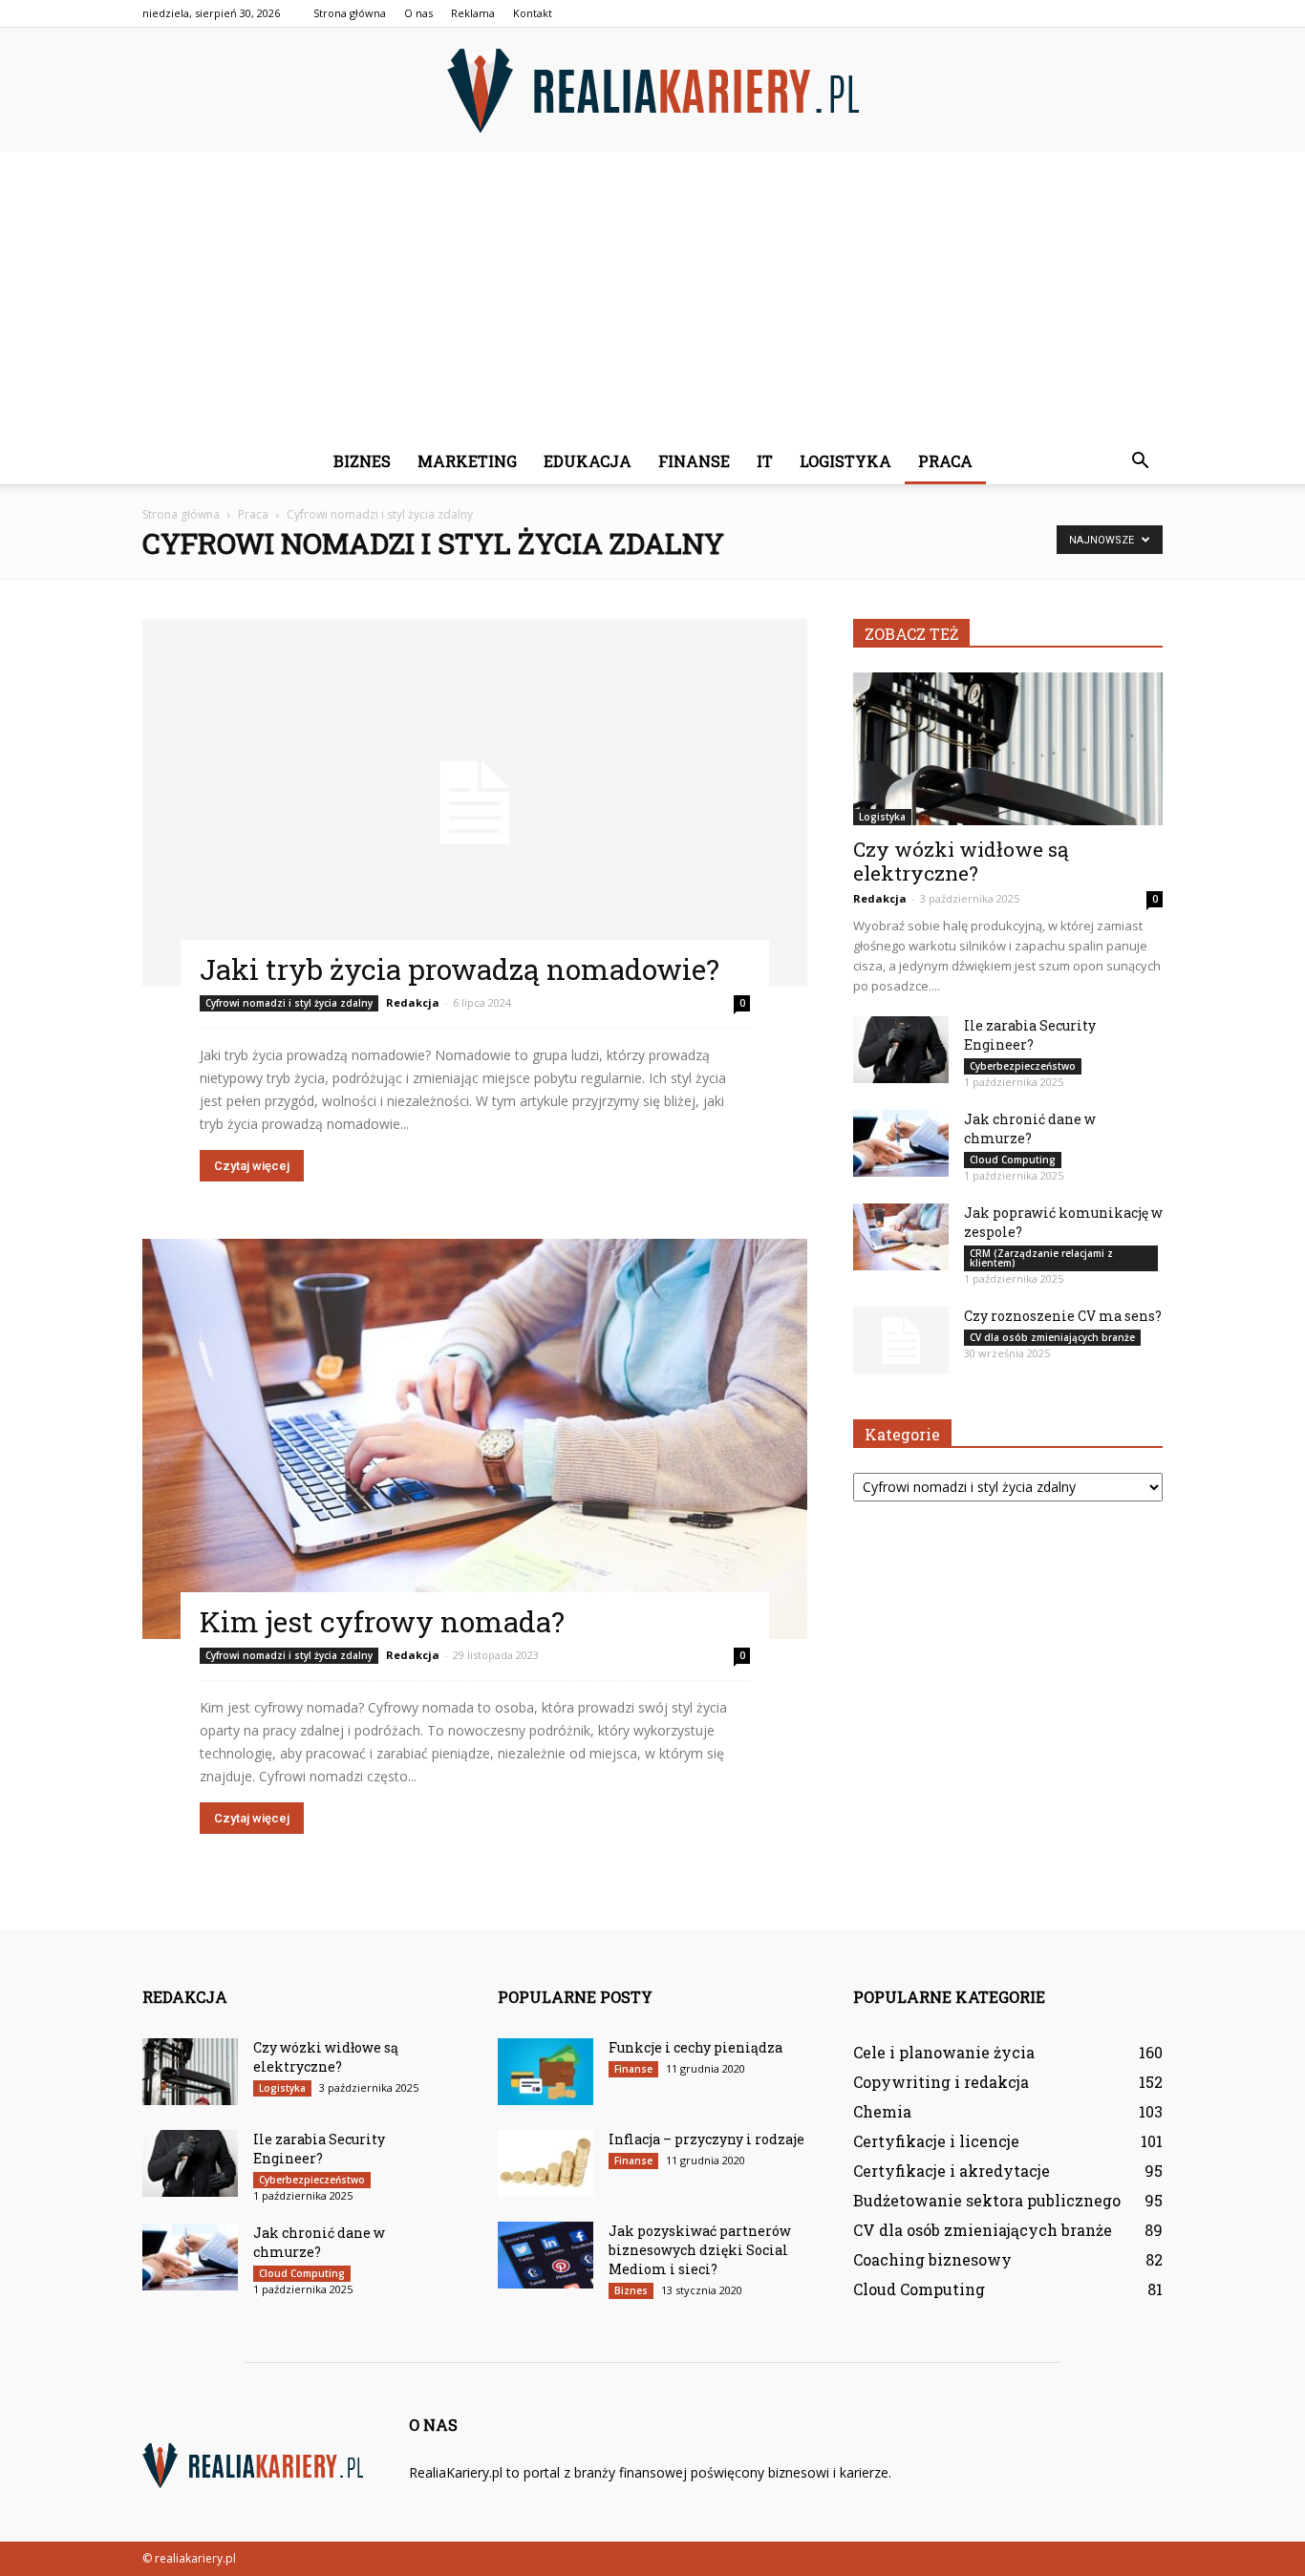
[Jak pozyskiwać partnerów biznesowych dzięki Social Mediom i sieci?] (546, 2255)
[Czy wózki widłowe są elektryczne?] (1008, 749)
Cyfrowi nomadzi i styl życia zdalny (289, 1003)
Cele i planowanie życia (944, 2052)
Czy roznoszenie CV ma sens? (1063, 1316)
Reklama (473, 13)
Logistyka (845, 461)
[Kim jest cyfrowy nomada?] (475, 1439)
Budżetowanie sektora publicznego (987, 2200)
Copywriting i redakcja (941, 2082)
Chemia (882, 2111)
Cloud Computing (1013, 1160)
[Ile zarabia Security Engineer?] (901, 1050)
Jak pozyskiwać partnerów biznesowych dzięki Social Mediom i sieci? (700, 2250)
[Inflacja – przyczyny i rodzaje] (546, 2163)
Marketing (467, 461)
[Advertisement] (652, 295)
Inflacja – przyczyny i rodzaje (706, 2139)
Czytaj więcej (252, 1166)
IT (765, 461)
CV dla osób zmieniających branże (1052, 1337)
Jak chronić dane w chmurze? (1030, 1128)
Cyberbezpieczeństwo (1023, 1066)
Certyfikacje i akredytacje (952, 2171)
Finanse (694, 461)
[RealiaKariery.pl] (652, 91)
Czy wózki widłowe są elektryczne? (961, 861)
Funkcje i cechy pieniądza (695, 2047)
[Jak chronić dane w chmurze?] (901, 1143)
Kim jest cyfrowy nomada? (382, 1621)
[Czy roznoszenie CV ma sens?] (901, 1340)
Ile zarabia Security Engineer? (1030, 1035)
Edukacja (588, 461)
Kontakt (533, 13)
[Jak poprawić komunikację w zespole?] (901, 1237)
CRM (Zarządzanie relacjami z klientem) (1041, 1258)
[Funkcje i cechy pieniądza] (546, 2072)
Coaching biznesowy (932, 2259)
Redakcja (413, 1002)
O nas (418, 13)
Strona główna (350, 13)
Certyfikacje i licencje (936, 2141)
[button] (1140, 461)
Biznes (362, 461)
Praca (945, 461)
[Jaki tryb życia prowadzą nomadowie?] (475, 803)
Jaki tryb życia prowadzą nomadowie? (460, 969)
